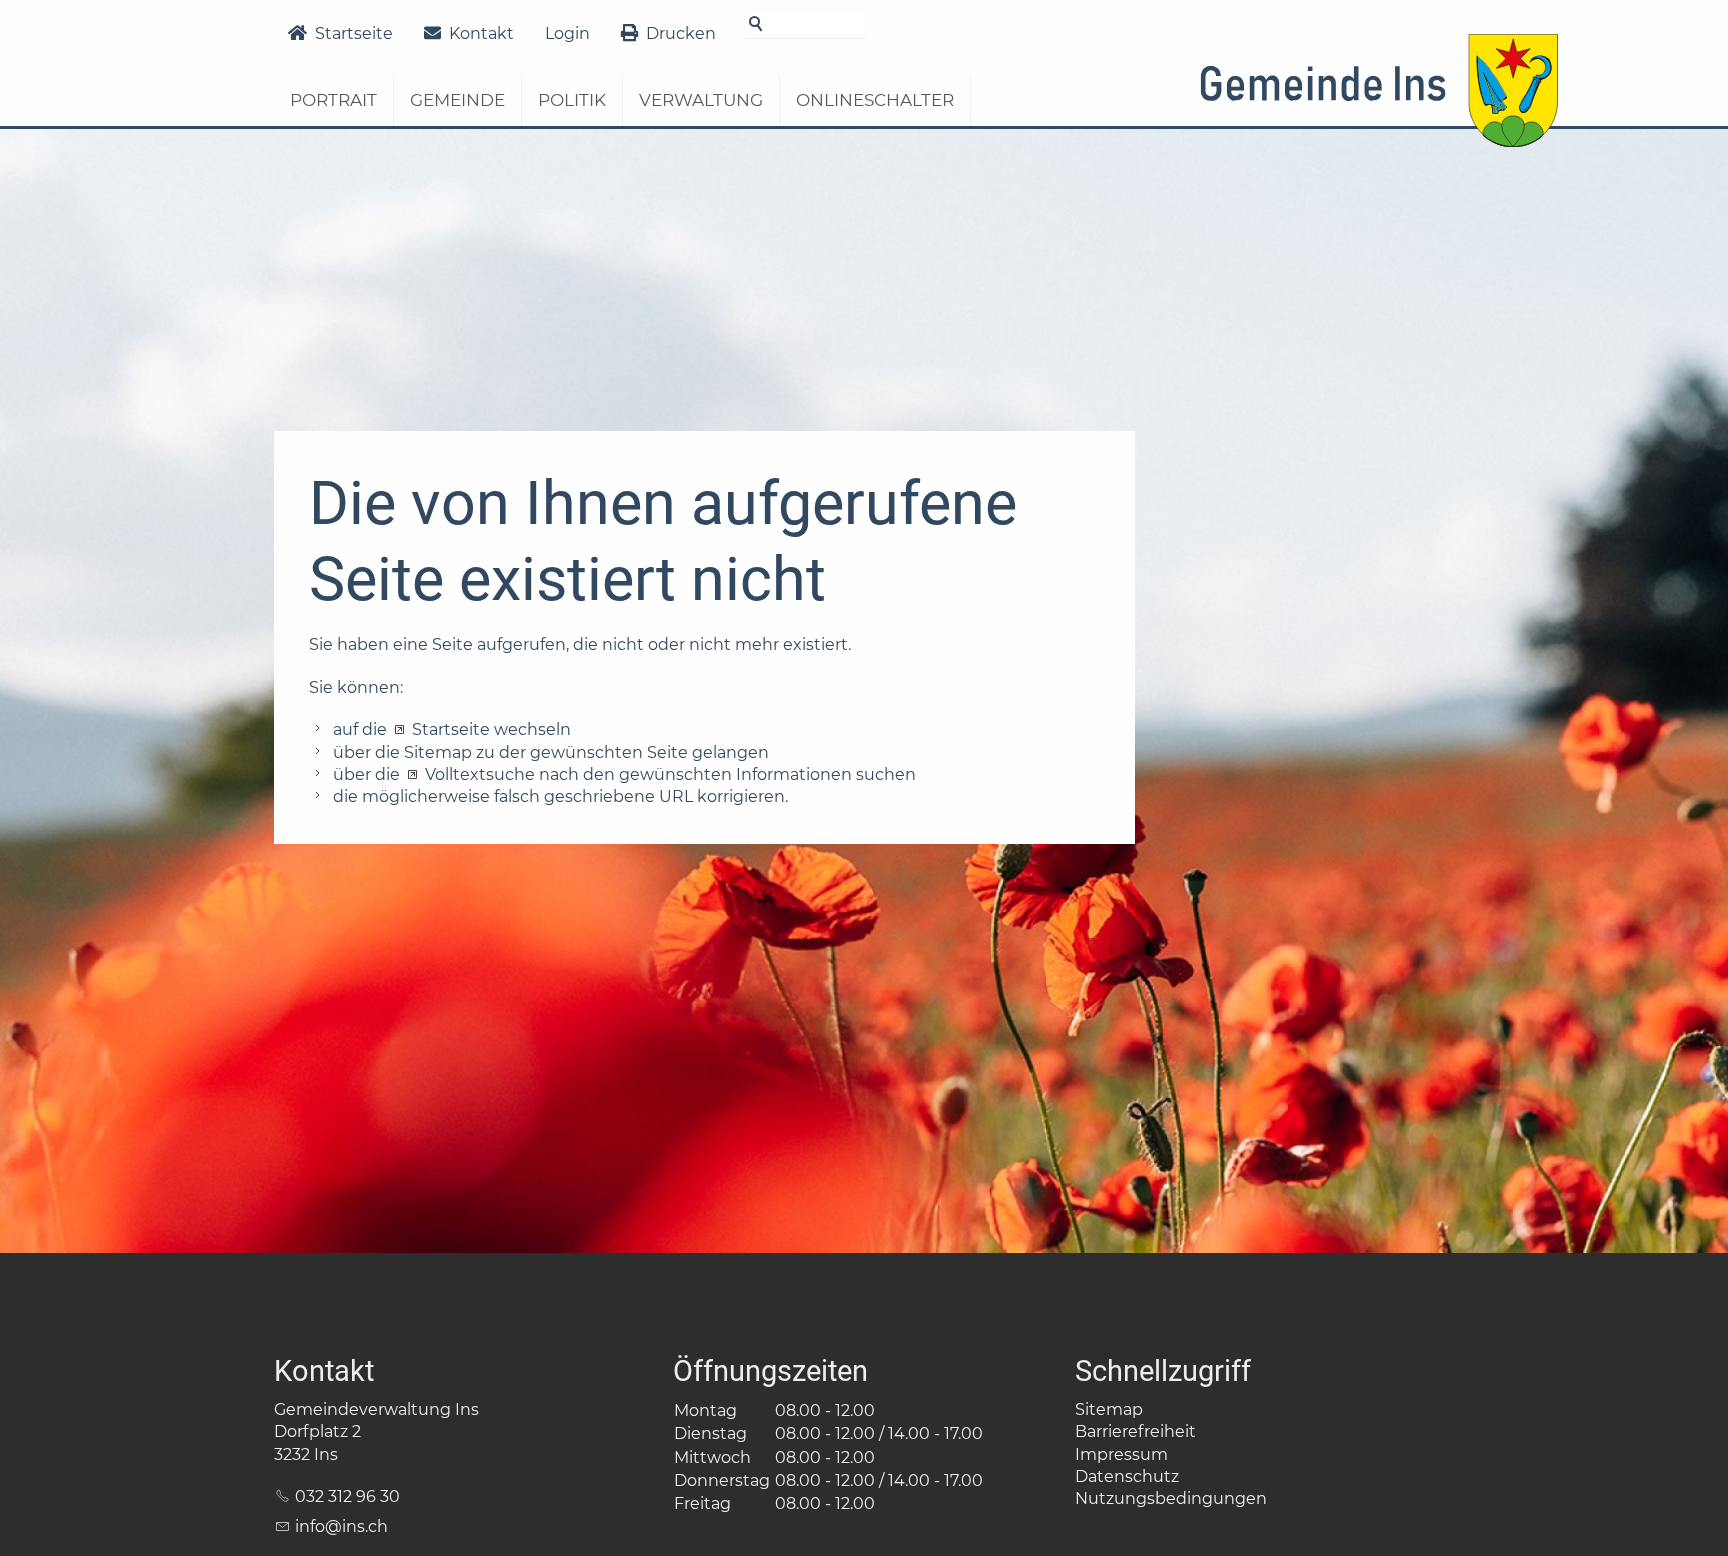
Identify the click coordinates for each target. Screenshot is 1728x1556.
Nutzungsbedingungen (1171, 1498)
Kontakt (481, 33)
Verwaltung (701, 100)
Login (567, 33)
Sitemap (1109, 1409)
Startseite (354, 33)
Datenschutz (1127, 1476)
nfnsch (343, 1526)
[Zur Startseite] (1378, 97)
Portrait (333, 100)
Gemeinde (457, 100)
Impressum (1121, 1454)
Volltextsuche (480, 774)
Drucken (681, 33)
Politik (572, 100)
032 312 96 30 (347, 1496)
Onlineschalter (875, 100)
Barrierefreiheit (1135, 1431)
